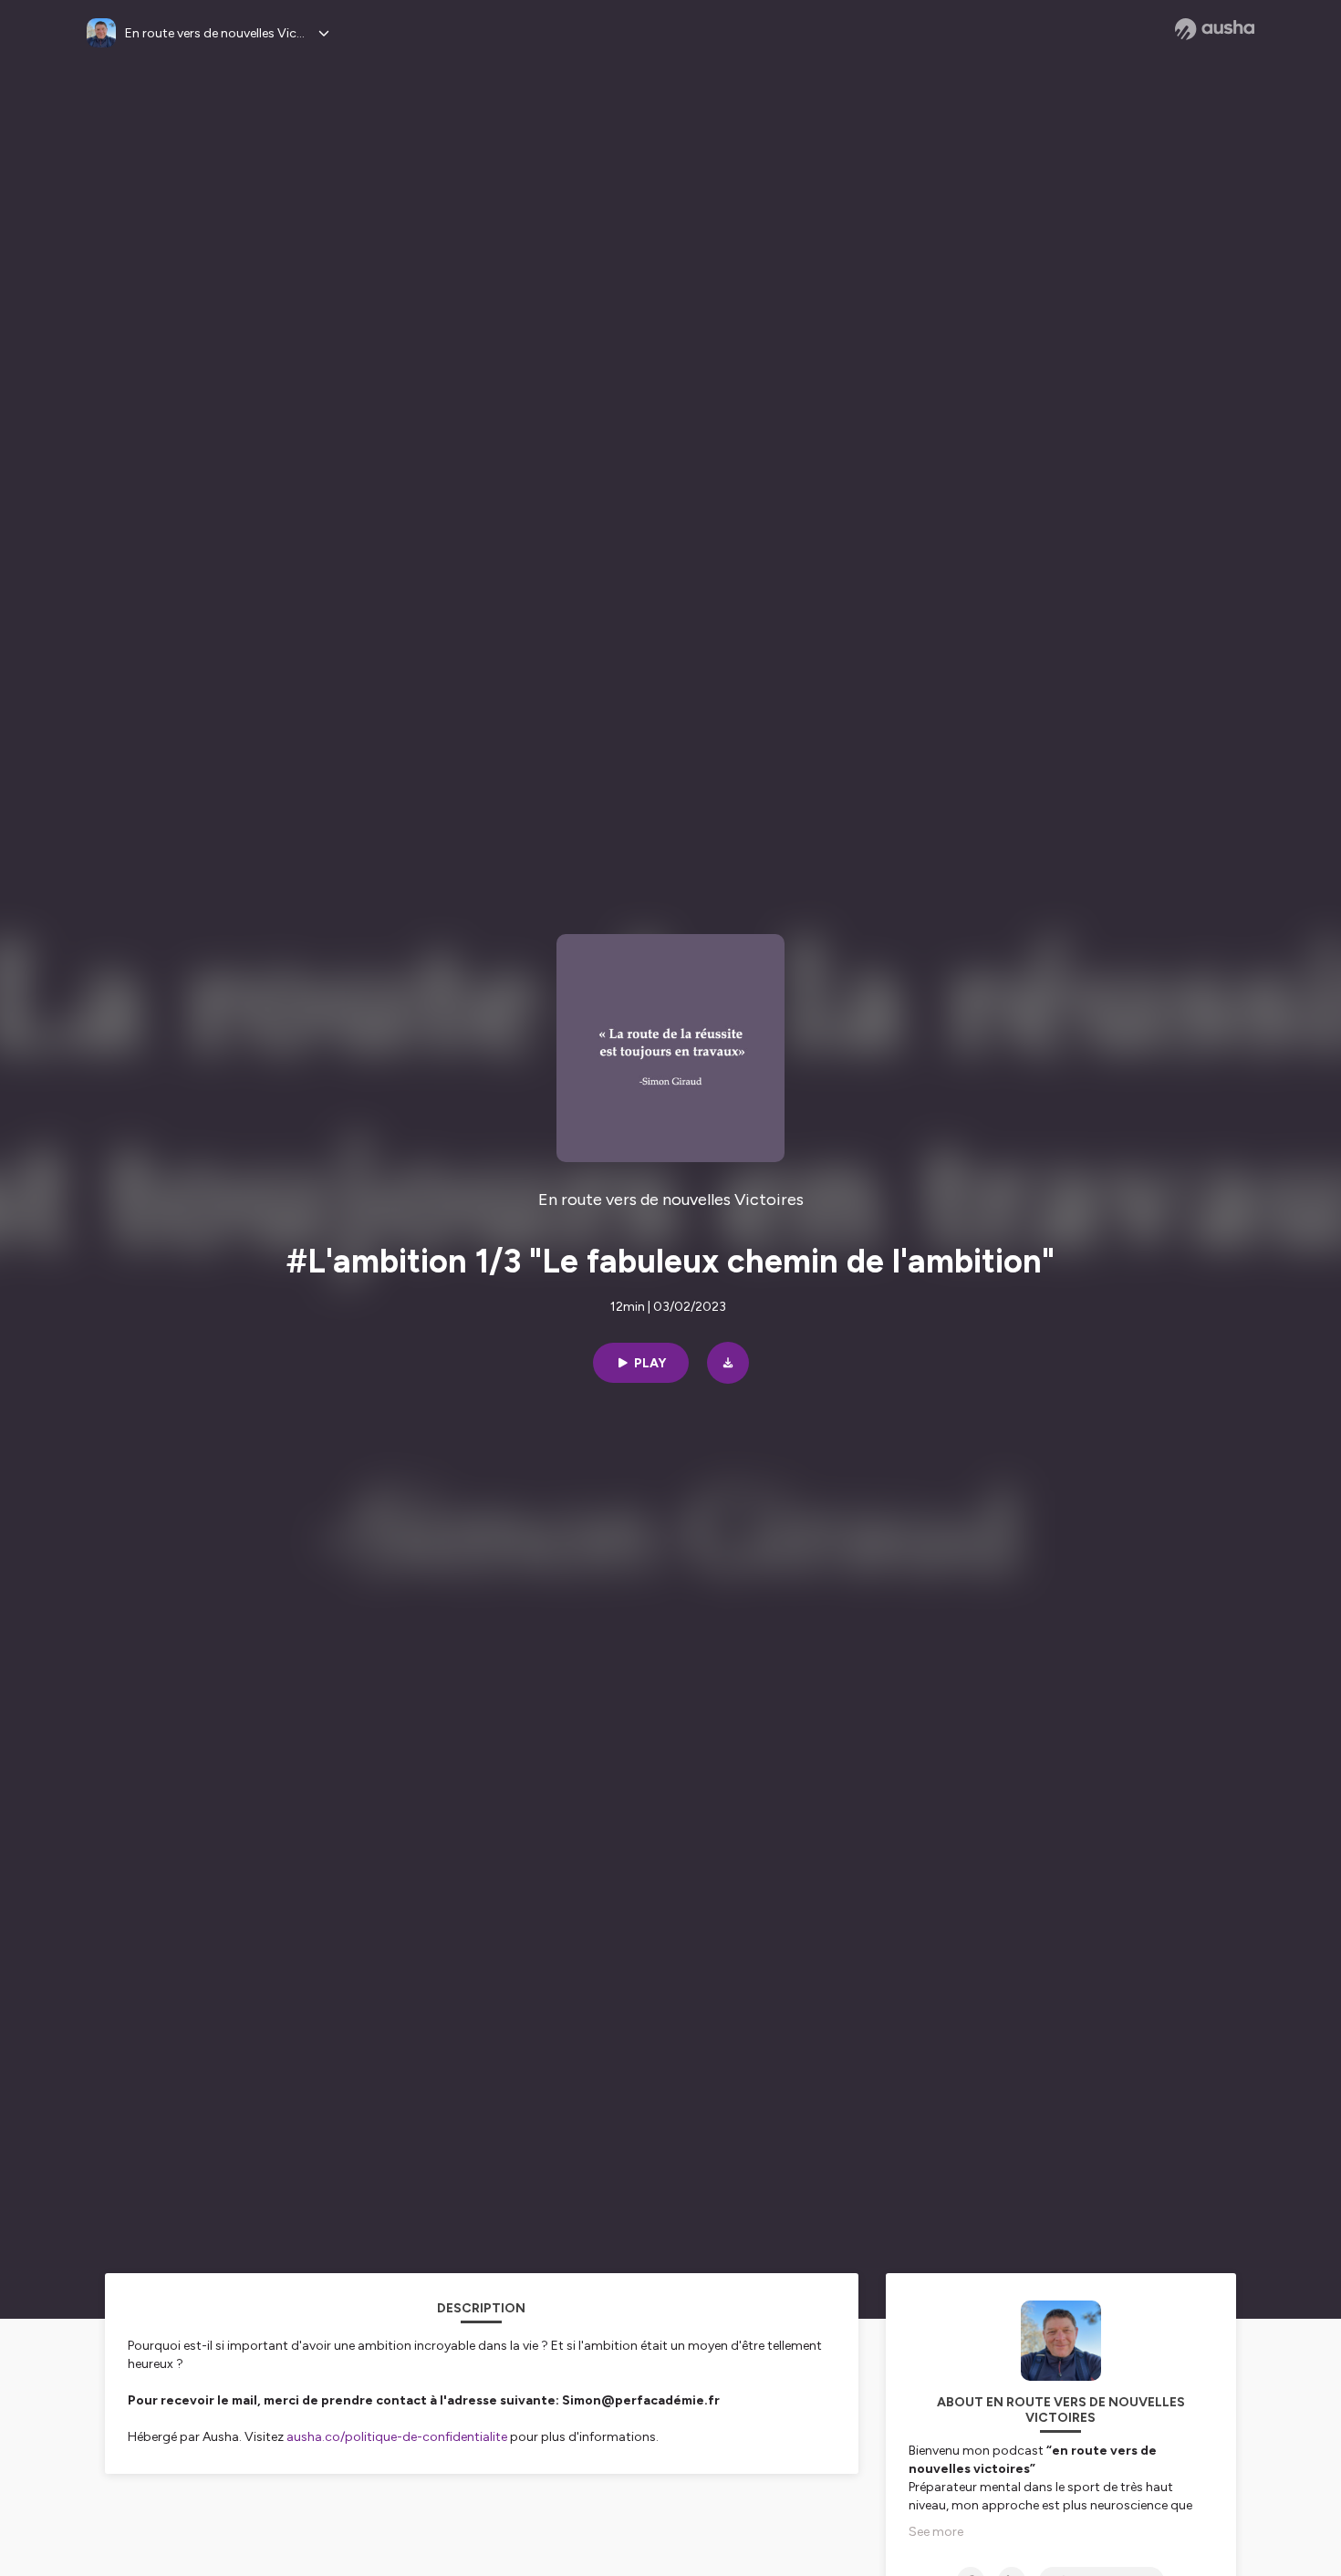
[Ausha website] (1215, 29)
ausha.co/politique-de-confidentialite (397, 2437)
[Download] (728, 1363)
